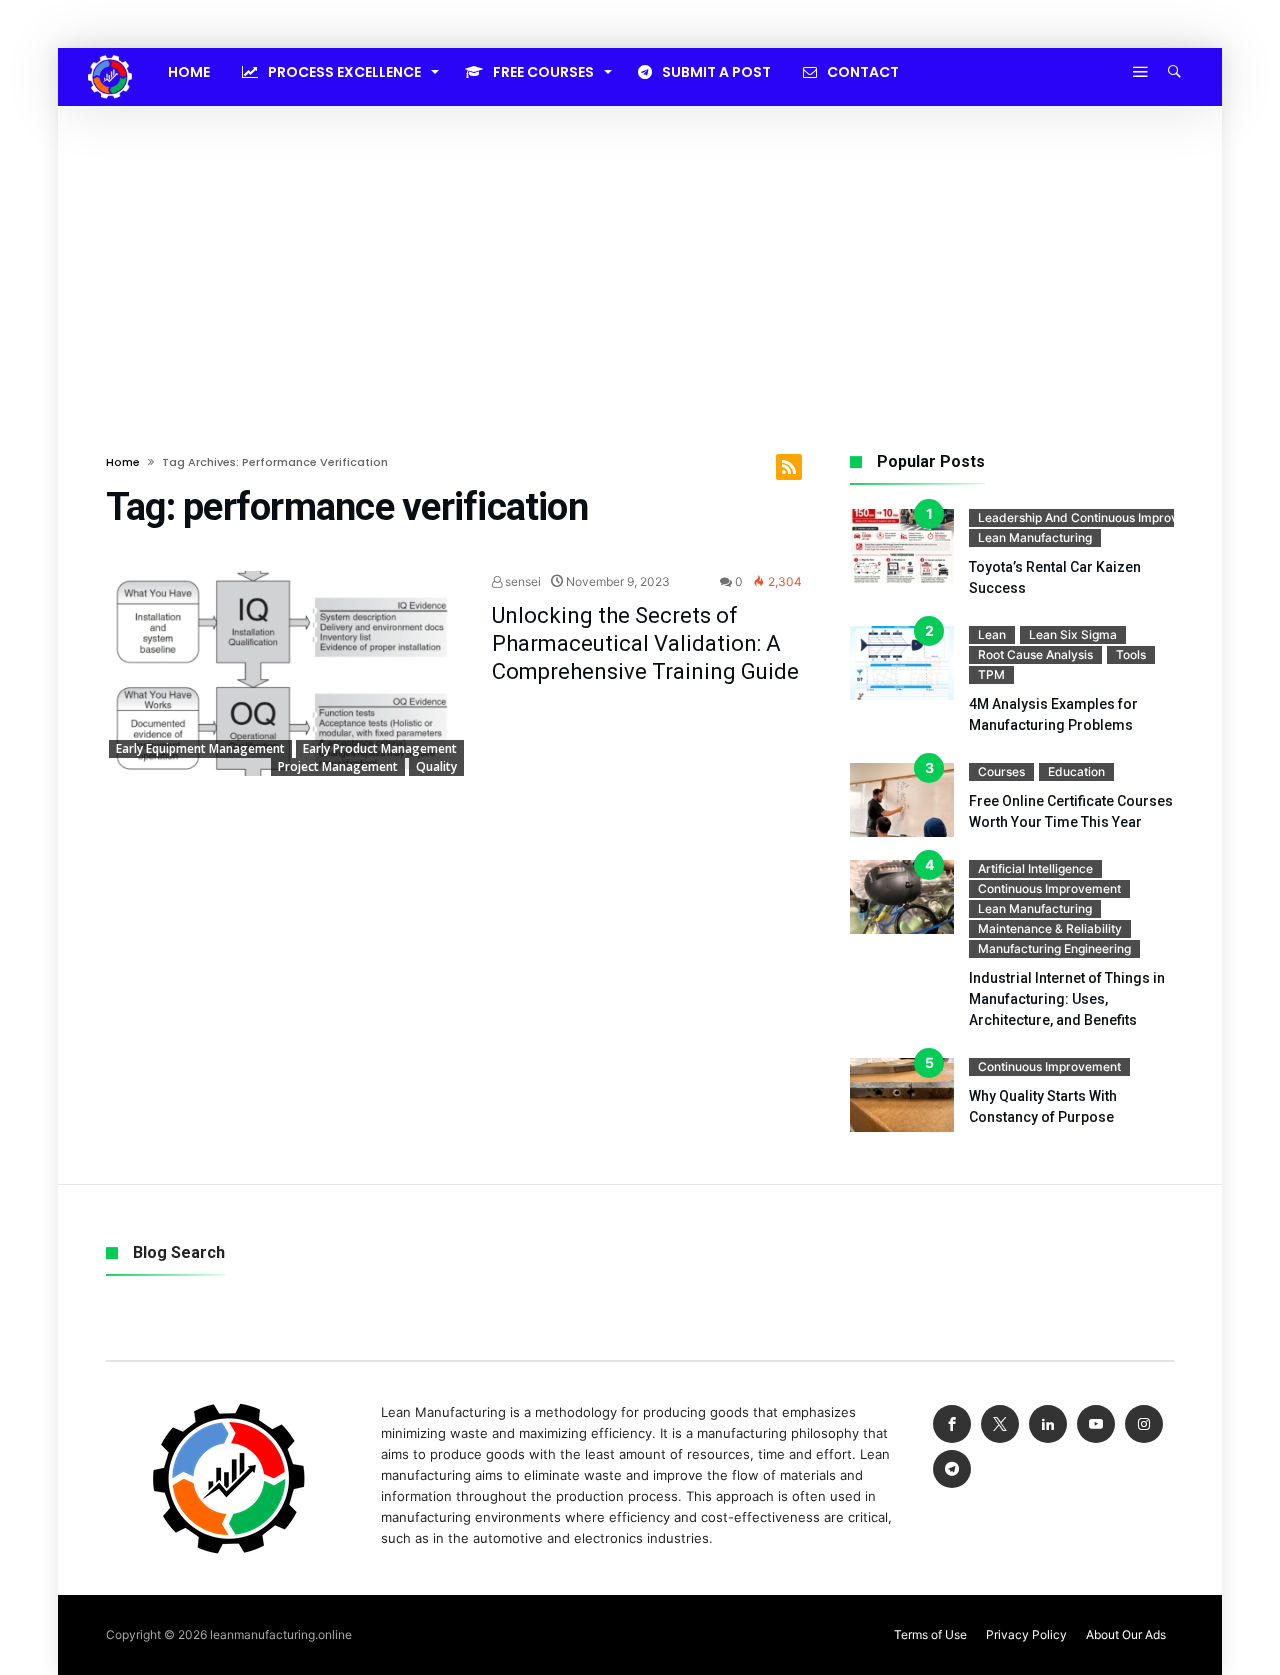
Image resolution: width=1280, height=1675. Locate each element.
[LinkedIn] (1048, 1424)
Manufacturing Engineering (1054, 948)
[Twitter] (1000, 1424)
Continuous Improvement (1049, 888)
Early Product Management (380, 748)
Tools (1131, 654)
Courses (1001, 771)
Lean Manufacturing (1035, 537)
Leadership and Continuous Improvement (1096, 517)
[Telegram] (952, 1469)
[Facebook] (952, 1424)
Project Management (338, 766)
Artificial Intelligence (1035, 868)
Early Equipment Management (200, 748)
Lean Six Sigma (1073, 634)
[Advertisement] (640, 256)
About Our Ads (1126, 1634)
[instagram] (1144, 1424)
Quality (436, 766)
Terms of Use (930, 1634)
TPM (991, 674)
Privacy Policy (1026, 1634)
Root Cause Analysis (1035, 654)
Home (123, 462)
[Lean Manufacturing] (110, 55)
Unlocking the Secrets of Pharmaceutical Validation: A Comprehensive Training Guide (645, 643)
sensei (521, 581)
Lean (992, 634)
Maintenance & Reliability (1050, 928)
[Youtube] (1096, 1424)
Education (1076, 771)
